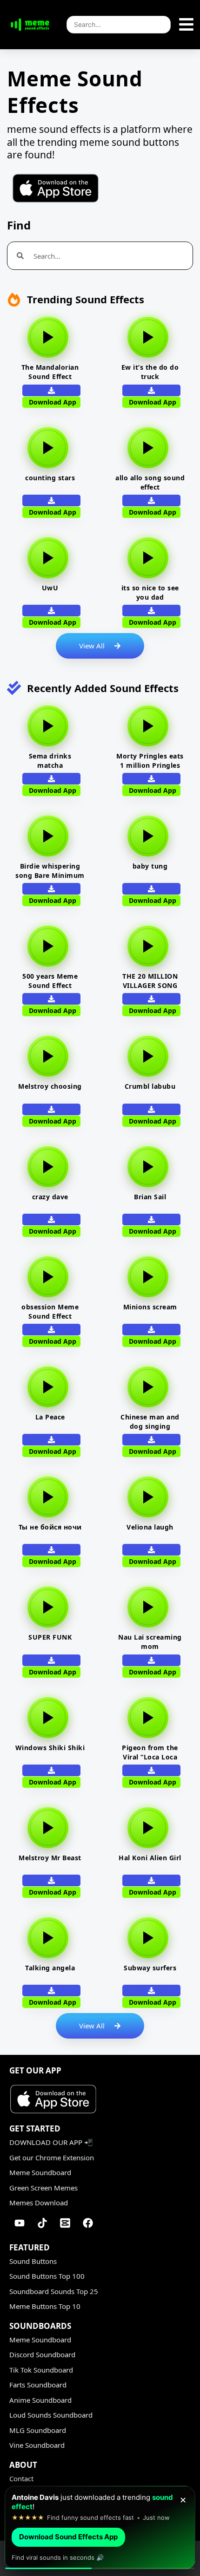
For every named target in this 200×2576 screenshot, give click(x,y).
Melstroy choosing (50, 1086)
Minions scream (150, 1307)
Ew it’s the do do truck (150, 372)
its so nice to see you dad (150, 592)
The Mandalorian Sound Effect (50, 372)
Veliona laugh (150, 1527)
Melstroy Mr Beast (50, 1858)
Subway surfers (150, 1968)
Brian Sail (150, 1197)
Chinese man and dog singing (150, 1422)
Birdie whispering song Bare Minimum (50, 871)
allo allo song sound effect (150, 482)
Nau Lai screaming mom (150, 1642)
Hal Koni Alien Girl (150, 1858)
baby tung (150, 866)
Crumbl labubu (150, 1086)
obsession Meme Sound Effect (50, 1311)
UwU (50, 588)
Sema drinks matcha (50, 761)
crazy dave (50, 1197)
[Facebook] (88, 2223)
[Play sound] (48, 337)
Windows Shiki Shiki (50, 1748)
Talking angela (50, 1968)
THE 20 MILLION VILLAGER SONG (150, 981)
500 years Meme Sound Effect (50, 981)
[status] (100, 2528)
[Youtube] (20, 2223)
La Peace (50, 1417)
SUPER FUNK (50, 1637)
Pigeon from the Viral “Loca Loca (150, 1752)
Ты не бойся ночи (50, 1527)
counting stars (50, 478)
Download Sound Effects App (68, 2537)
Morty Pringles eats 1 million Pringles (150, 761)
